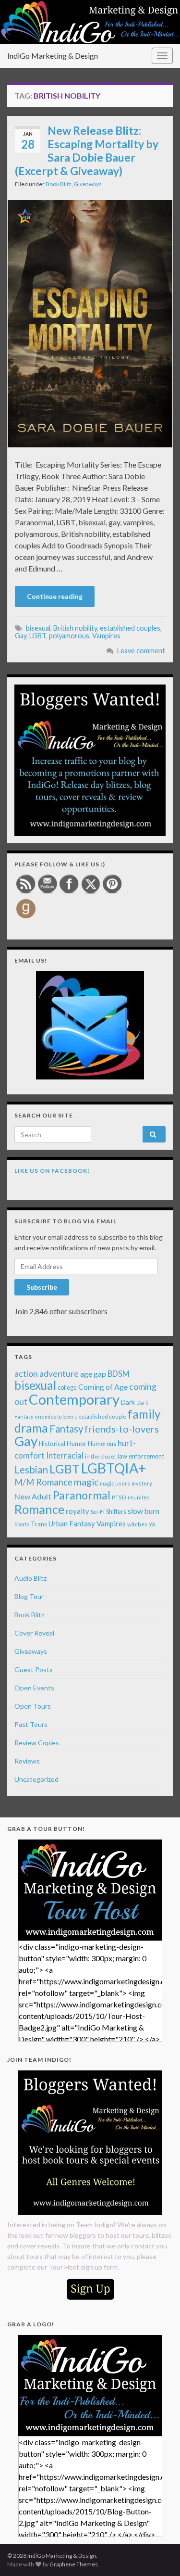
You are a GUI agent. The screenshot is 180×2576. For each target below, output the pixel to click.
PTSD (119, 1497)
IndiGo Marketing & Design (53, 56)
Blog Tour (29, 1596)
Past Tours (31, 1724)
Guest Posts (34, 1669)
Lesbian (31, 1470)
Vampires (106, 636)
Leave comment (141, 651)
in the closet (101, 1456)
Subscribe (42, 1287)
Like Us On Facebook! (52, 1171)
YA (152, 1524)
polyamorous (69, 636)
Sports (22, 1524)
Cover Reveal (34, 1633)
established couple (102, 1416)
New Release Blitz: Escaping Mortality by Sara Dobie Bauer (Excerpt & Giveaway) (87, 151)
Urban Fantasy (72, 1523)
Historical (52, 1444)
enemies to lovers (56, 1416)
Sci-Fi (98, 1512)
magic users (115, 1483)
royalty (78, 1511)
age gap (93, 1374)
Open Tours (33, 1706)
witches (137, 1524)
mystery (142, 1483)
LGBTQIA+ (114, 1468)
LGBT (38, 636)
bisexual (38, 628)
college (67, 1388)
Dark (128, 1402)
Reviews (27, 1761)
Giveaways (88, 184)
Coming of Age (103, 1387)
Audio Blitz (30, 1578)
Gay (21, 636)
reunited (139, 1497)
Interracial (65, 1455)
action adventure (47, 1373)
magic (86, 1482)
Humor (77, 1444)
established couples (130, 628)
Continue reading (55, 596)
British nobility (75, 628)
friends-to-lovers (122, 1429)
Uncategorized (36, 1779)
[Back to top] (158, 2554)
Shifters (116, 1511)
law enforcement (141, 1456)
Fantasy (66, 1429)
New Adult (33, 1496)
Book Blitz (59, 184)
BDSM (119, 1374)
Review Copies (37, 1743)
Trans (39, 1524)
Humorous (102, 1444)
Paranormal (82, 1495)
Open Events (34, 1688)
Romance (39, 1509)
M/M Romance (43, 1482)
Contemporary (74, 1399)
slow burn (144, 1511)
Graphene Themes (74, 2564)
